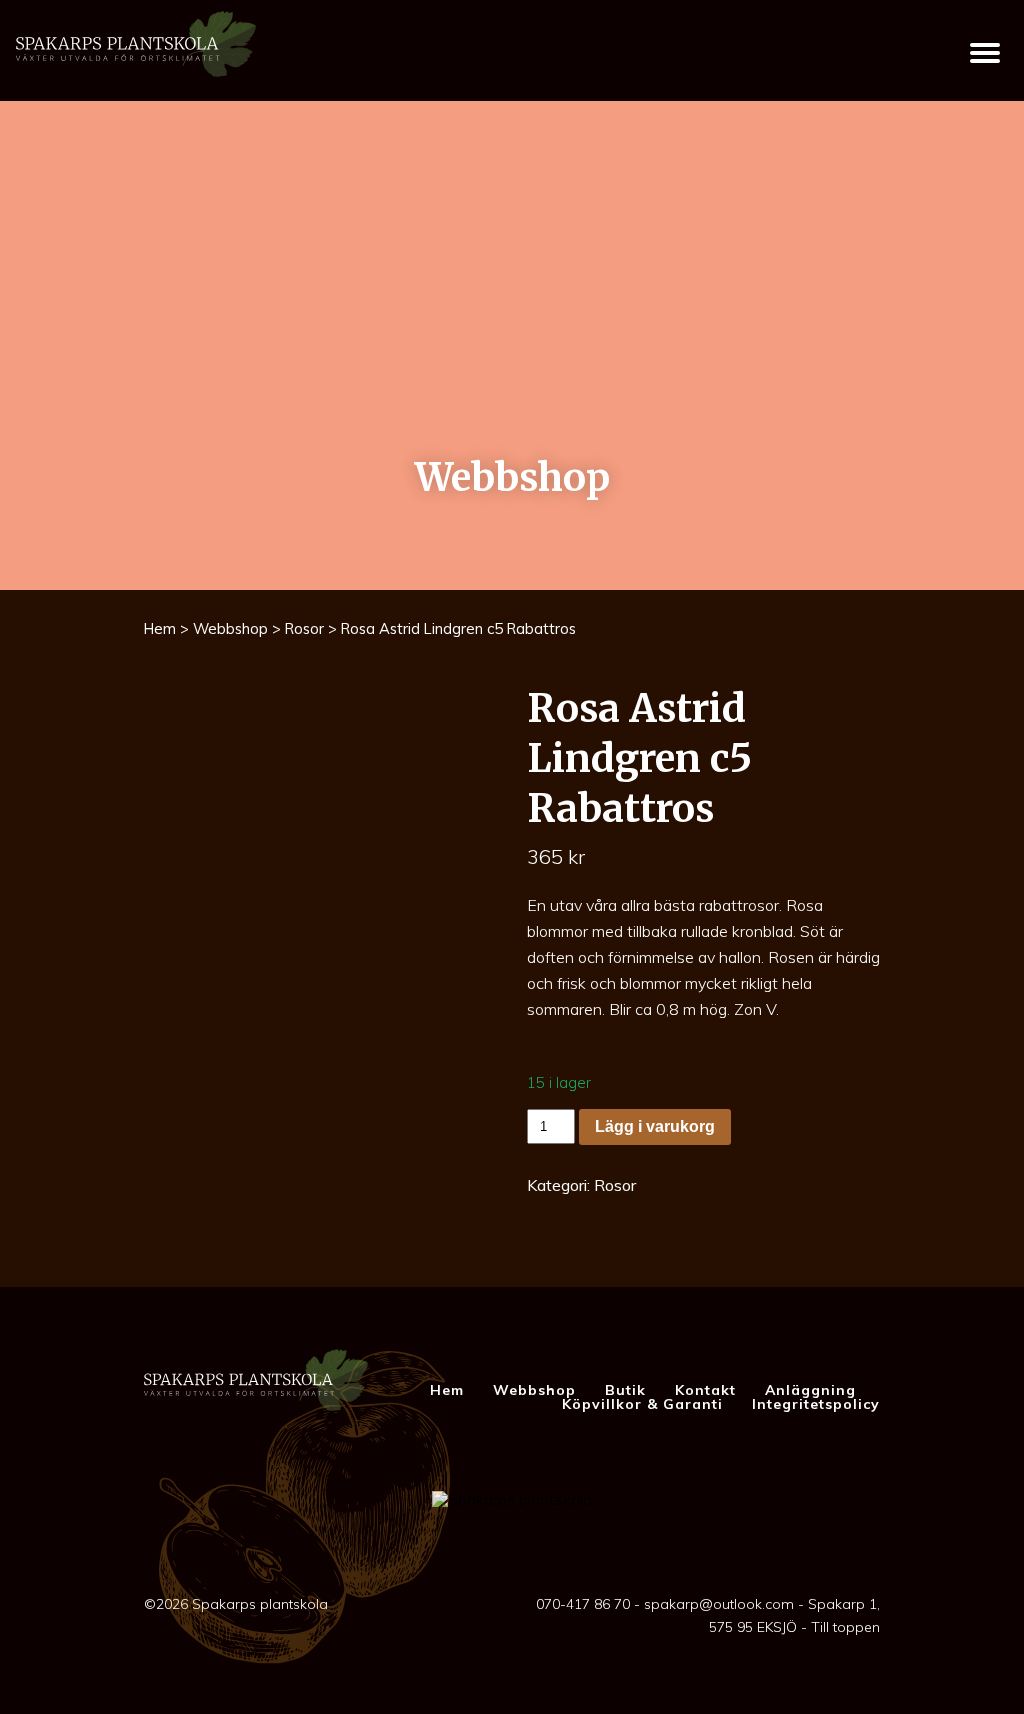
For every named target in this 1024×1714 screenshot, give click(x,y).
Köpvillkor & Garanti (642, 1404)
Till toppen (845, 1627)
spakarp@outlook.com (719, 1604)
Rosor (304, 628)
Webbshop (230, 628)
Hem (160, 628)
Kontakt (705, 1390)
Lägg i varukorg (655, 1126)
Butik (625, 1390)
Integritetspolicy (816, 1404)
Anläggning (810, 1390)
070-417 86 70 (583, 1604)
